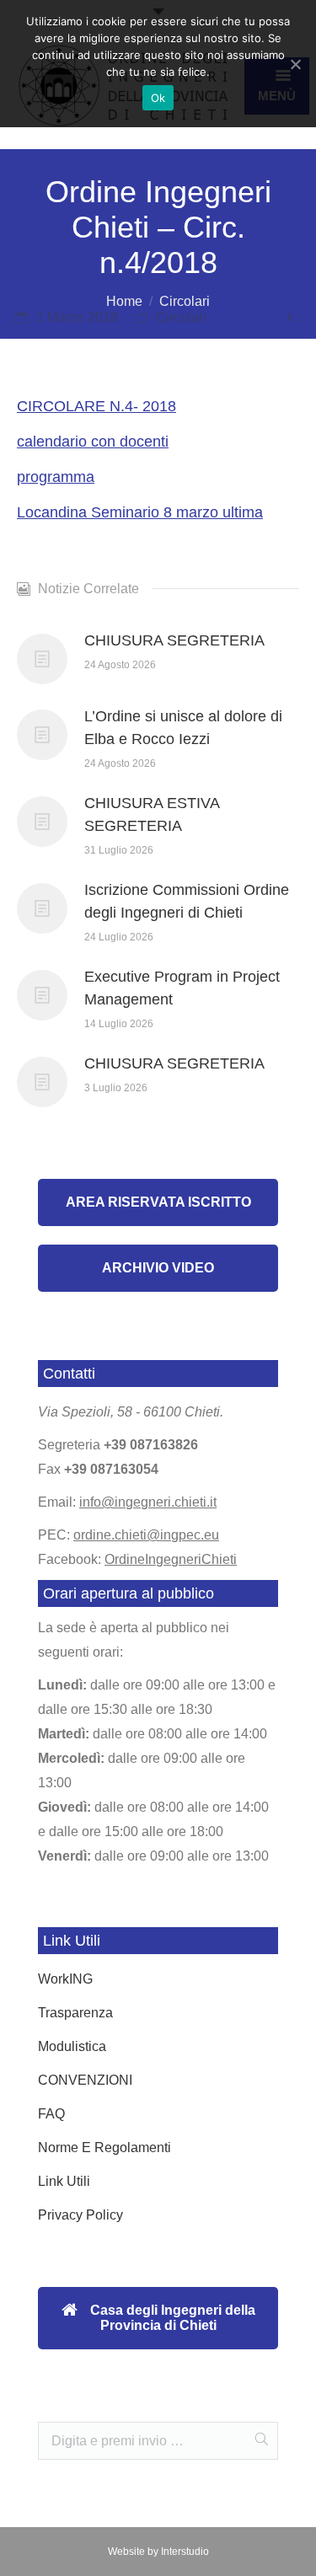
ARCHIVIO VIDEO (158, 1268)
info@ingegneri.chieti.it (148, 1502)
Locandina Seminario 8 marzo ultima (140, 512)
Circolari (185, 301)
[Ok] (295, 64)
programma (56, 477)
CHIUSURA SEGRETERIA (174, 640)
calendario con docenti (93, 442)
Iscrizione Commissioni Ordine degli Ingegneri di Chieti (187, 901)
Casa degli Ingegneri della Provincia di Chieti (171, 2318)
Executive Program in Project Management (182, 988)
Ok (158, 98)
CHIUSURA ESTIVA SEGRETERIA (152, 814)
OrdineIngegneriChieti (171, 1559)
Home (124, 301)
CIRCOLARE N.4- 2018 (96, 406)
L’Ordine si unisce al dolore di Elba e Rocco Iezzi (183, 728)
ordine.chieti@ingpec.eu (146, 1535)
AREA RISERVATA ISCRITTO (158, 1202)
